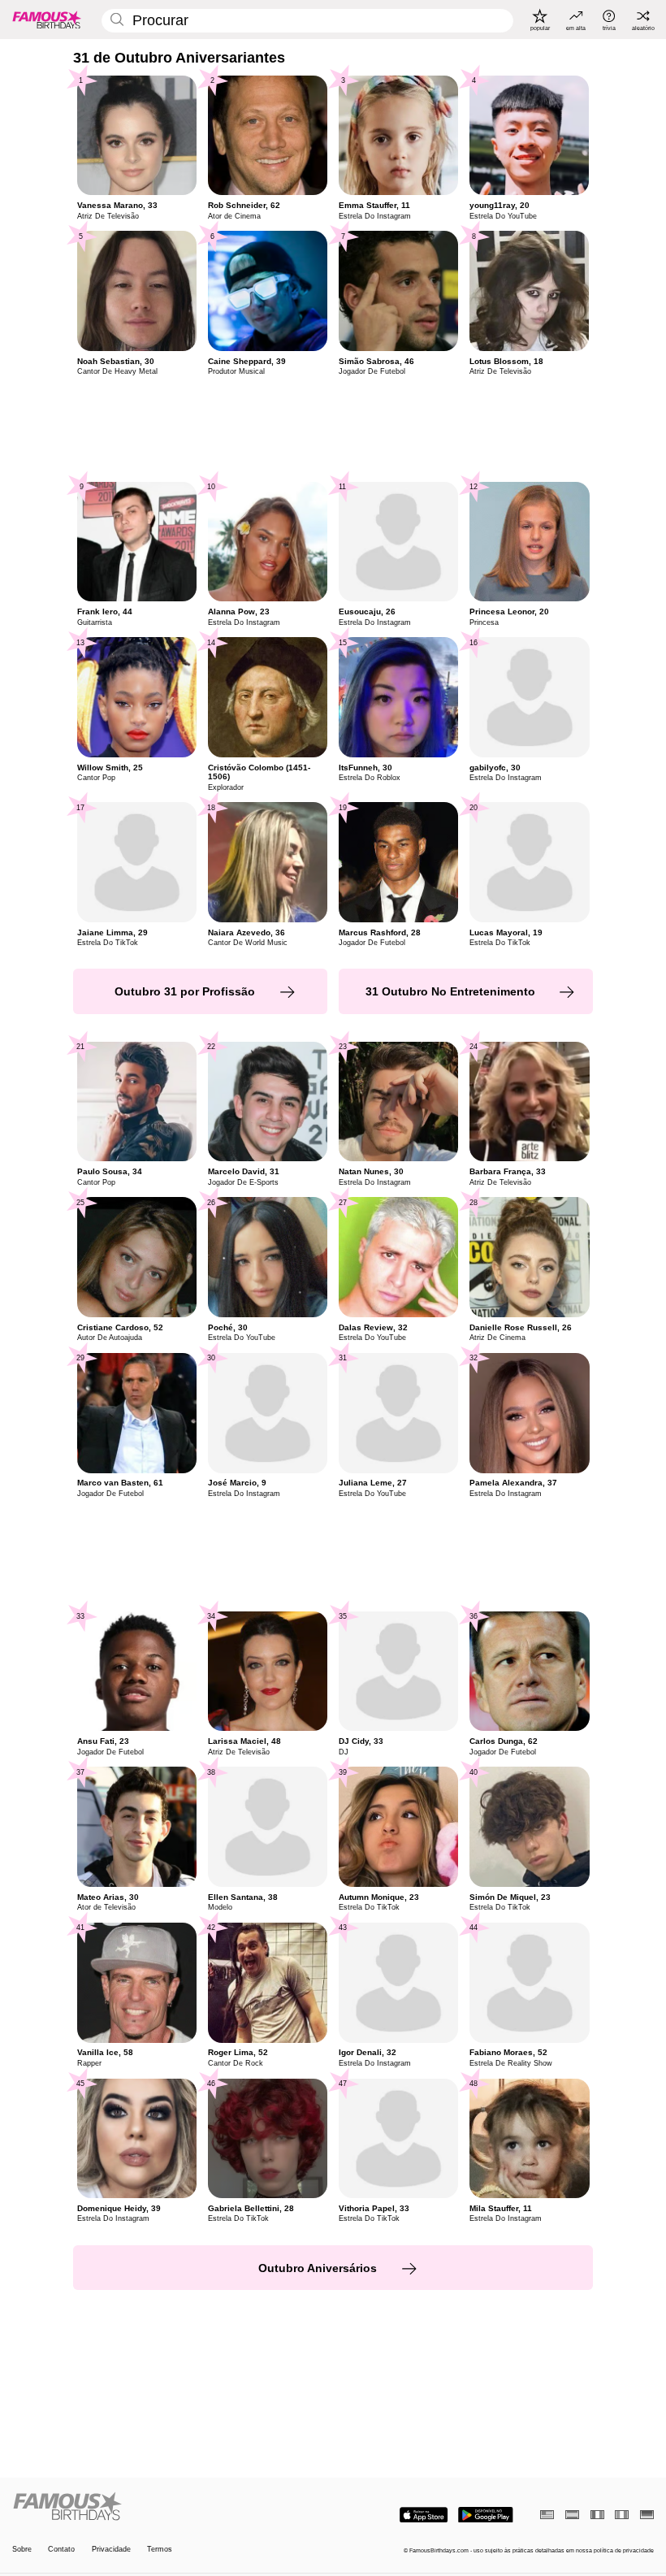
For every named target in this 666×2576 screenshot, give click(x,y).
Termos (160, 2549)
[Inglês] (547, 2515)
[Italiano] (622, 2515)
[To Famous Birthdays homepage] (47, 20)
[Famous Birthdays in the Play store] (486, 2515)
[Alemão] (647, 2515)
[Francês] (597, 2515)
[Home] (170, 2507)
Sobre (22, 2549)
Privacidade (111, 2549)
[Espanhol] (572, 2515)
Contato (61, 2549)
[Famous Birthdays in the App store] (424, 2515)
